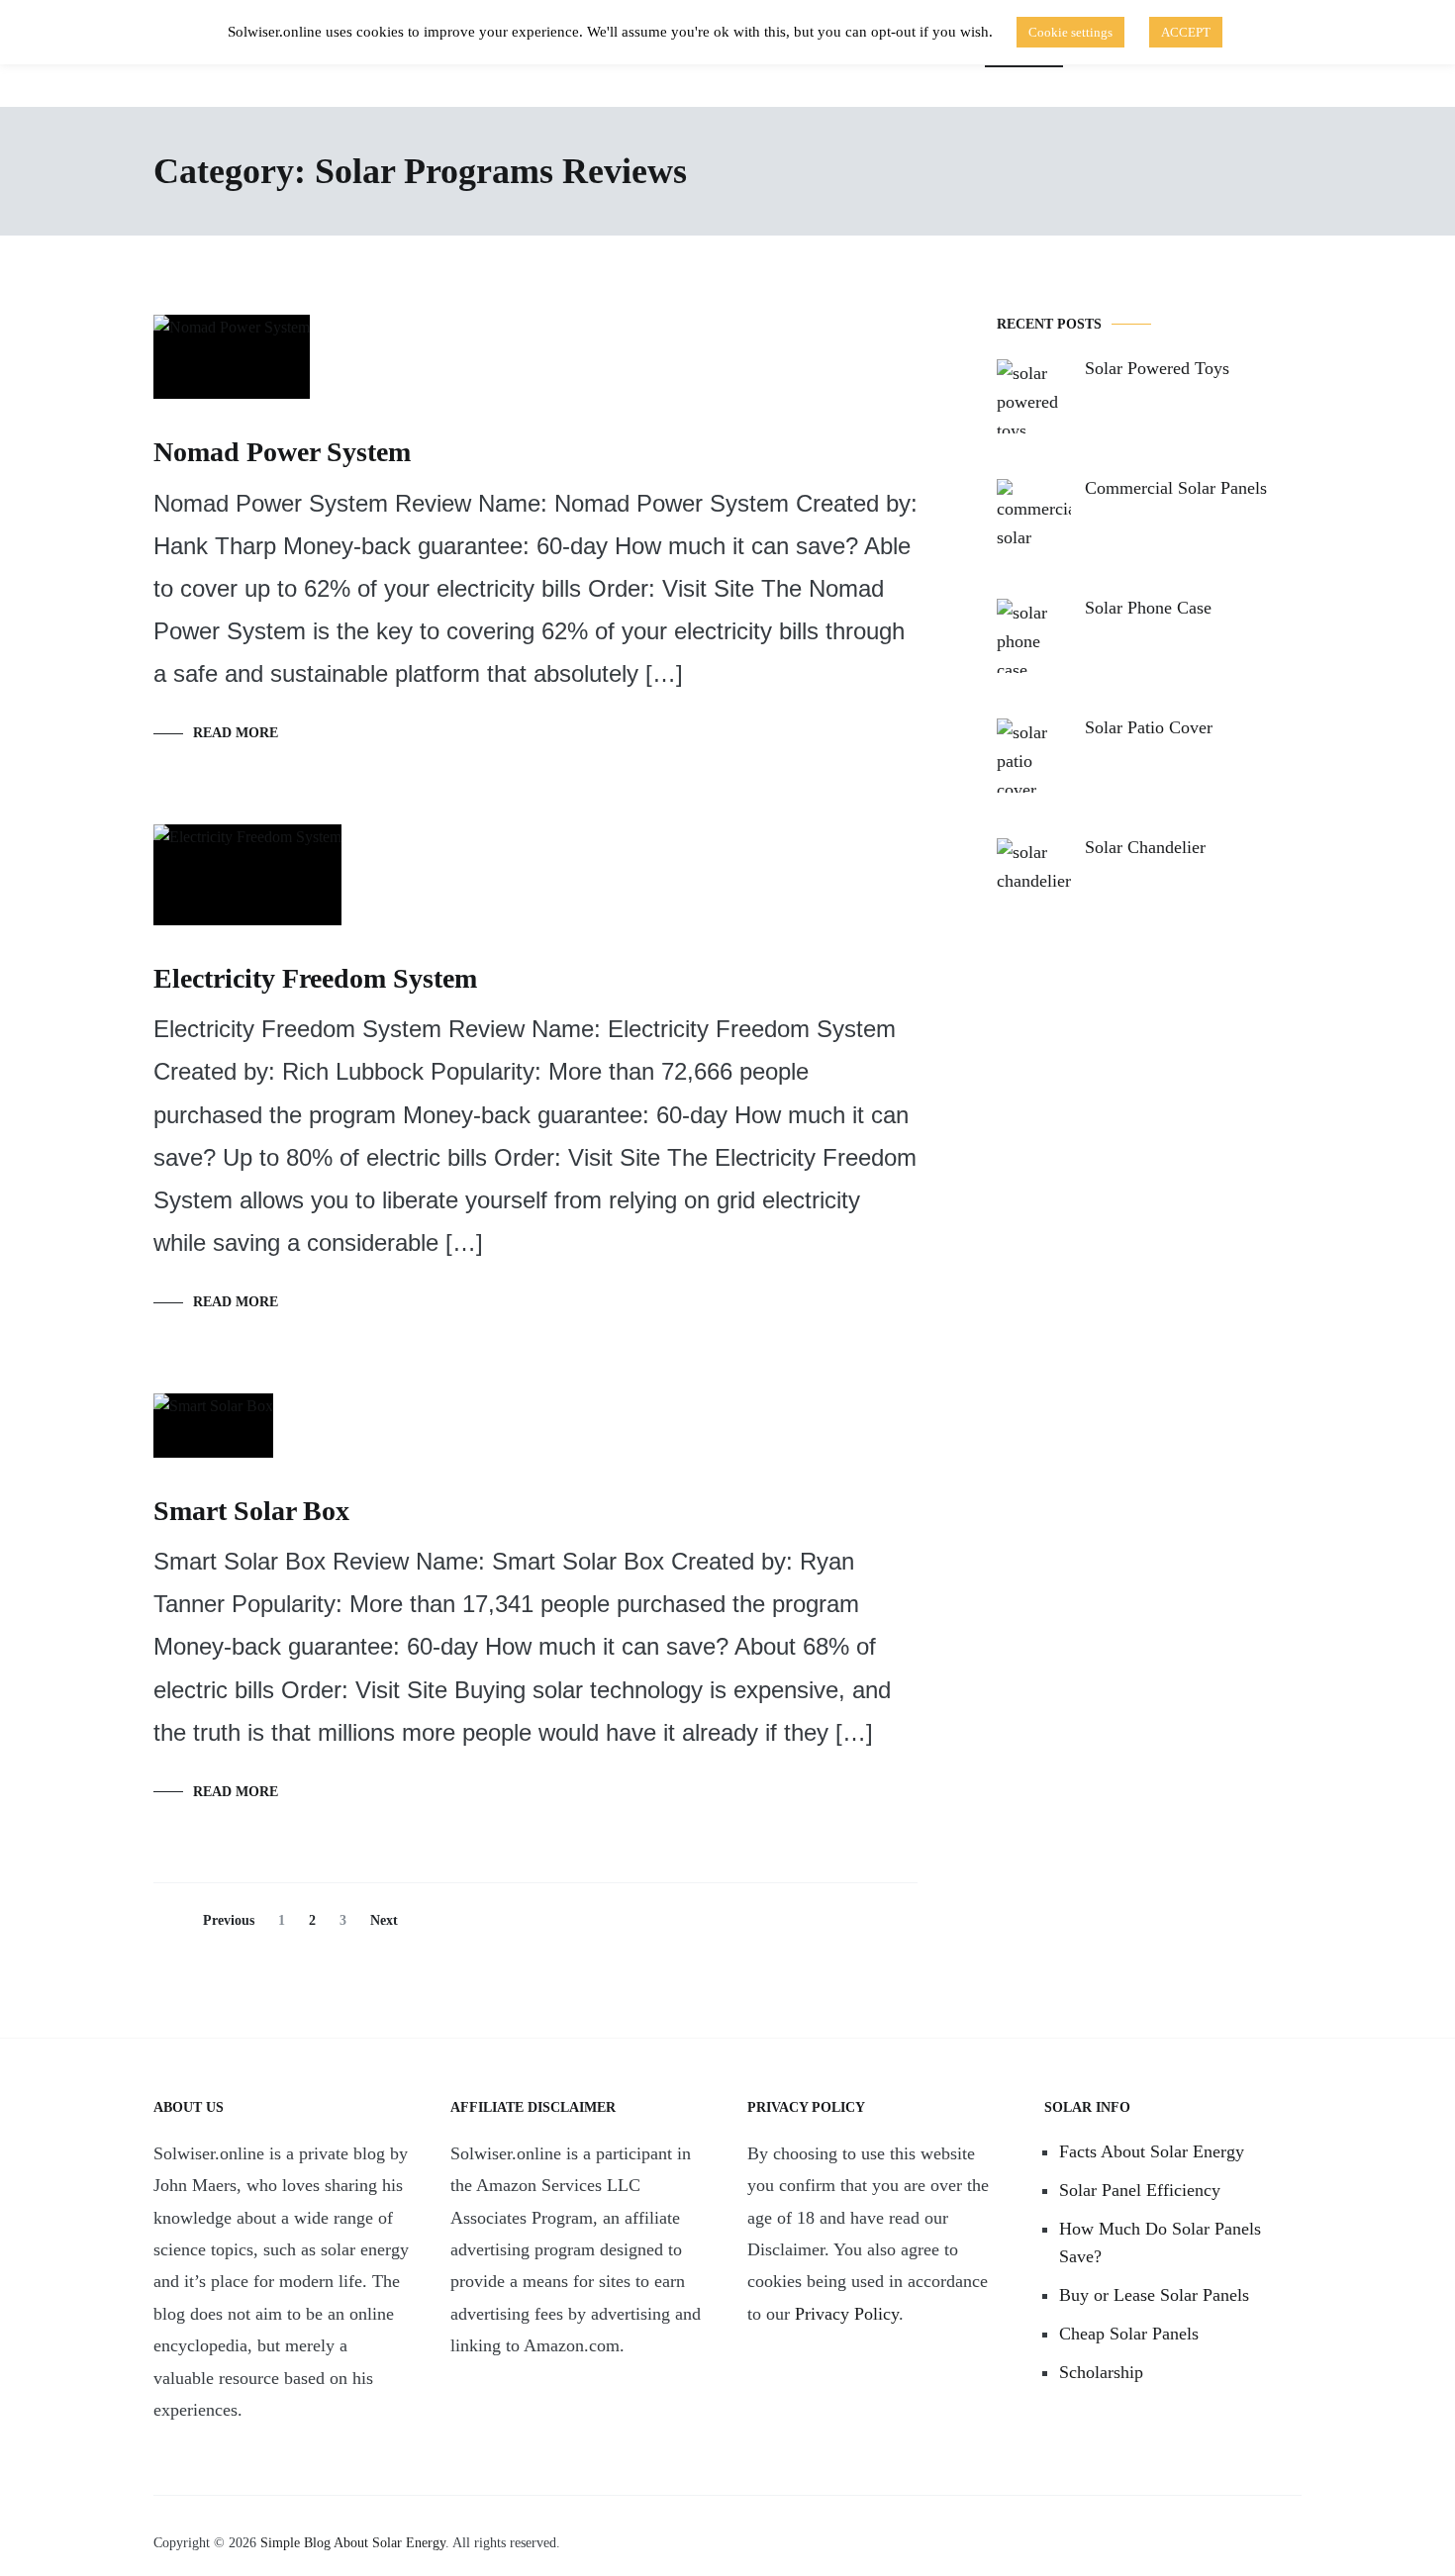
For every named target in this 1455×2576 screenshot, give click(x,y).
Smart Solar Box (251, 1511)
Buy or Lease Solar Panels (1154, 2295)
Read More (236, 733)
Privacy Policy (847, 2314)
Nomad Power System (282, 452)
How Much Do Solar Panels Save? (1160, 2243)
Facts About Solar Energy (1152, 2151)
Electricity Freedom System (315, 978)
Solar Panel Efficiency (1140, 2190)
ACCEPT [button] (1186, 32)
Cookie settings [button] (1070, 32)
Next (384, 1920)
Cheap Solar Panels (1129, 2334)
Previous (229, 1920)
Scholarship (1101, 2372)
